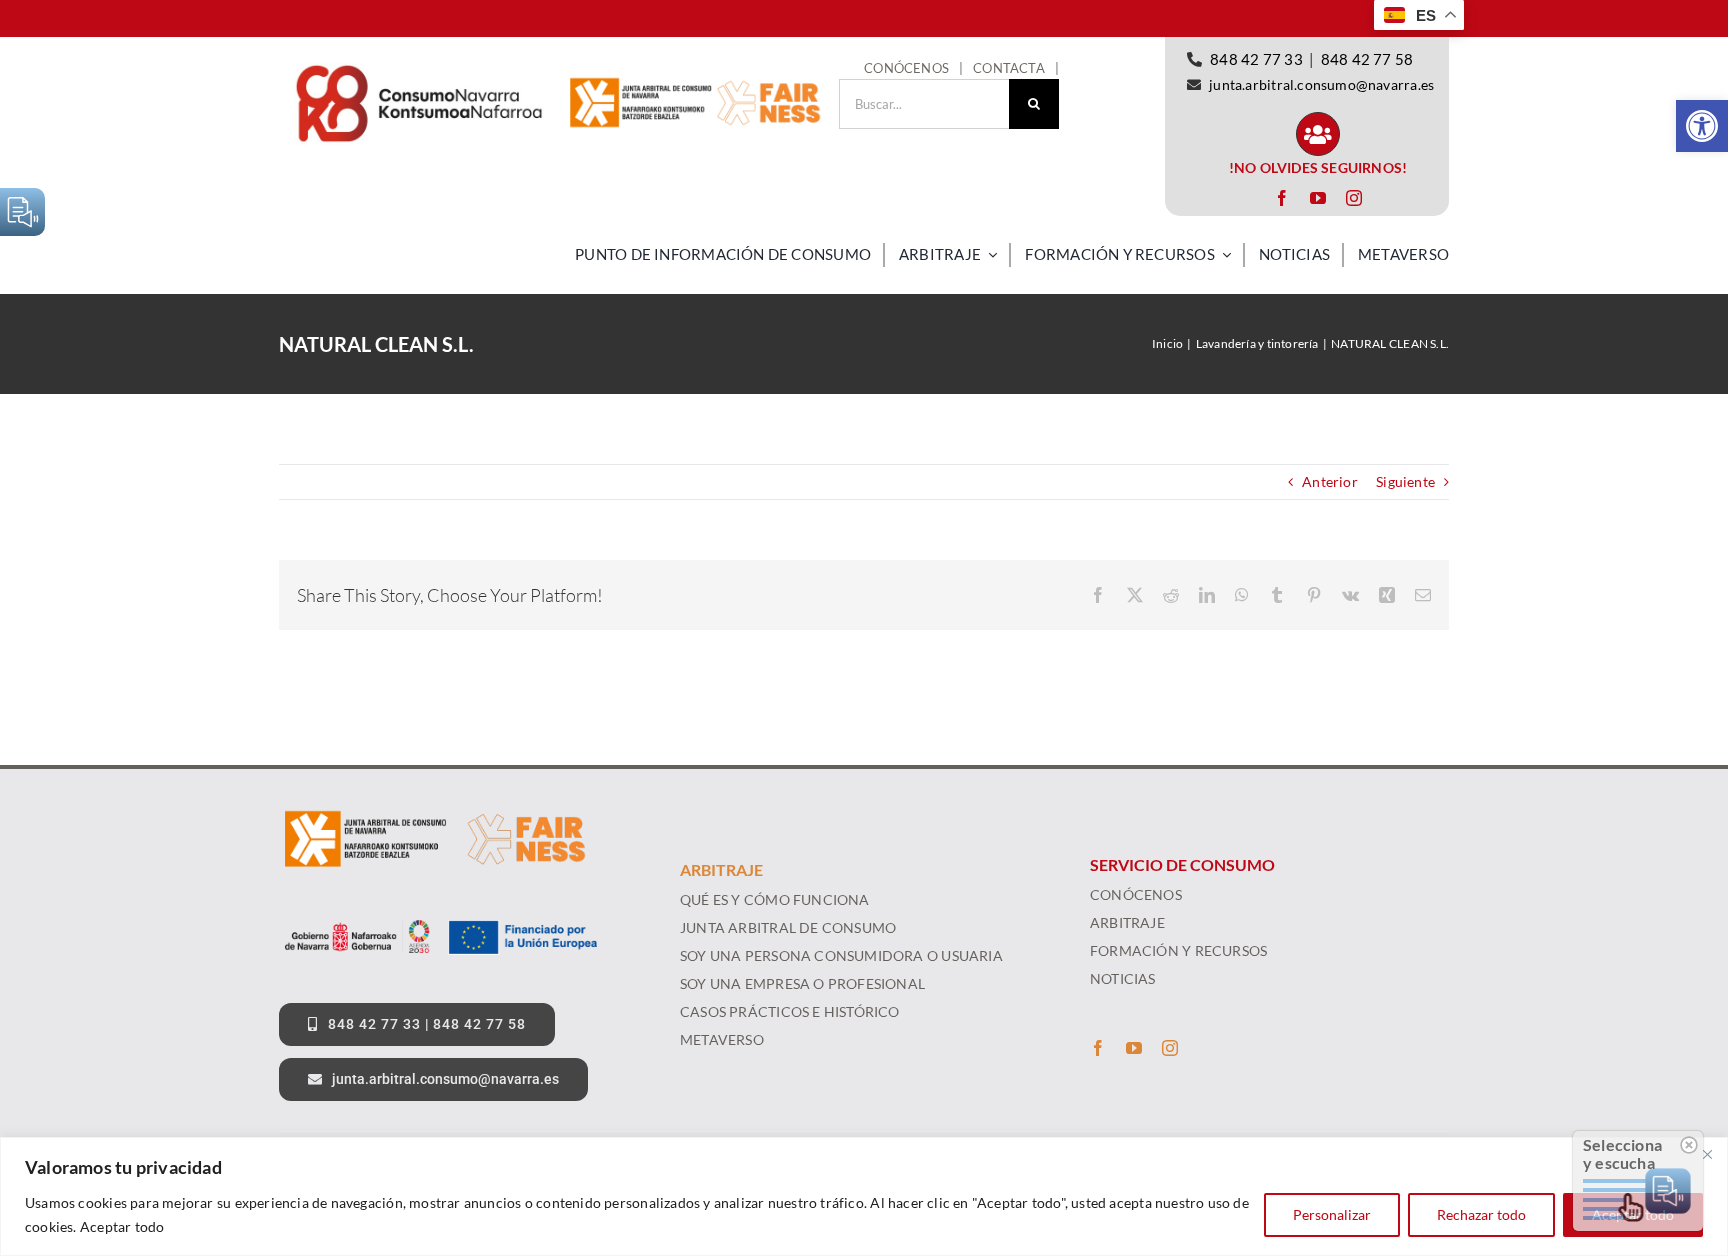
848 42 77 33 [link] (1256, 59)
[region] (864, 1196)
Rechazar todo (1481, 1214)
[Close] (1707, 1154)
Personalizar (1332, 1214)
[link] (1702, 126)
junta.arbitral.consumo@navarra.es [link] (1321, 84)
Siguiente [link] (1405, 481)
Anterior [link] (1330, 481)
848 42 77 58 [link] (1367, 59)
